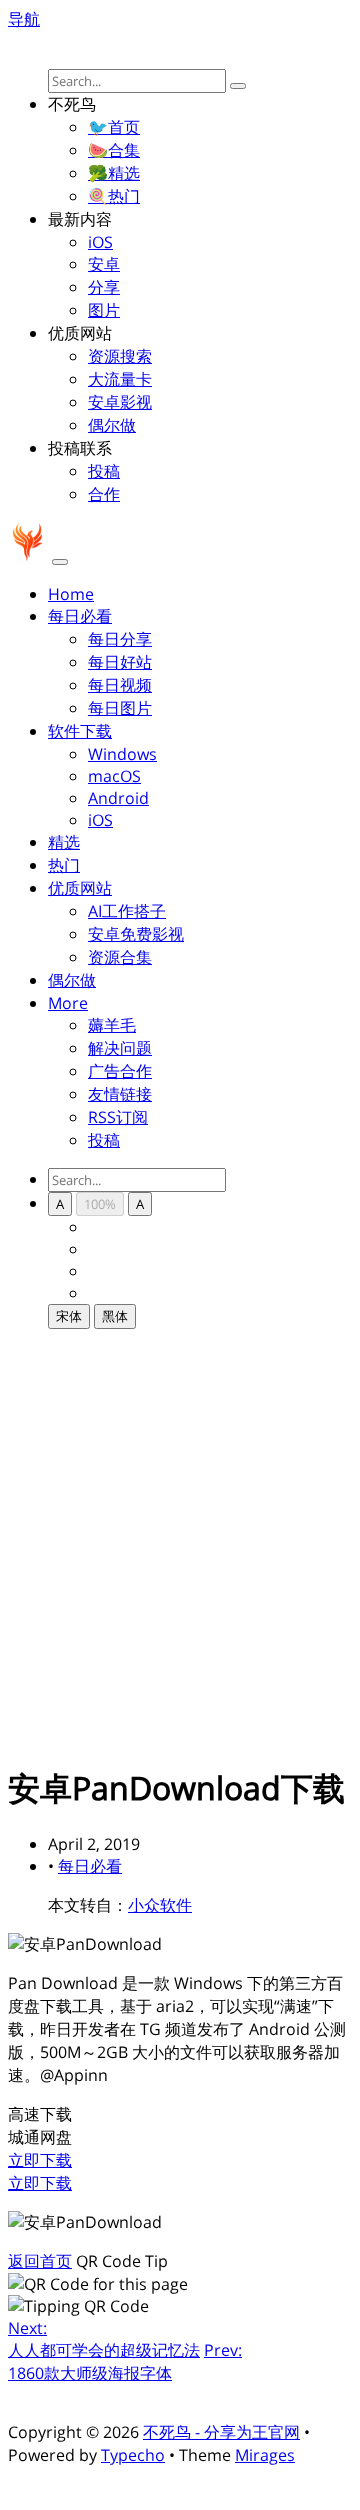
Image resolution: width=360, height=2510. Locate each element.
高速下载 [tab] (40, 2114)
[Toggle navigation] (60, 562)
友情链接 (120, 1094)
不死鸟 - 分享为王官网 (221, 2432)
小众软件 (160, 1905)
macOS (114, 776)
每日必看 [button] (80, 616)
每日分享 (120, 639)
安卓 (104, 264)
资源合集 (120, 957)
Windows (122, 754)
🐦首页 (114, 127)
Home (71, 594)
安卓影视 (120, 402)
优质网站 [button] (80, 888)
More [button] (68, 1003)
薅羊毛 (112, 1025)
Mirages (265, 2455)
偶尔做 (112, 425)
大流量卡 (120, 379)
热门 (64, 865)
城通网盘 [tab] (40, 2137)
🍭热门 (114, 196)
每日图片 (120, 708)
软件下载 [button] (80, 731)
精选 (64, 842)
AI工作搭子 (127, 911)
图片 (104, 310)
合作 (104, 494)
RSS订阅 (118, 1117)
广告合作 (120, 1071)
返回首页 (40, 2261)
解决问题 (120, 1048)
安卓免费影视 (136, 934)
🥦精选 (114, 173)
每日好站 (120, 662)
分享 (104, 287)
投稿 (104, 471)
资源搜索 (120, 356)
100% (100, 1204)
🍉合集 (114, 150)
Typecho (133, 2455)
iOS (100, 242)
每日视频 (120, 685)
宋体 (69, 1316)
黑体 (115, 1316)
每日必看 (90, 1866)
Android (118, 798)
